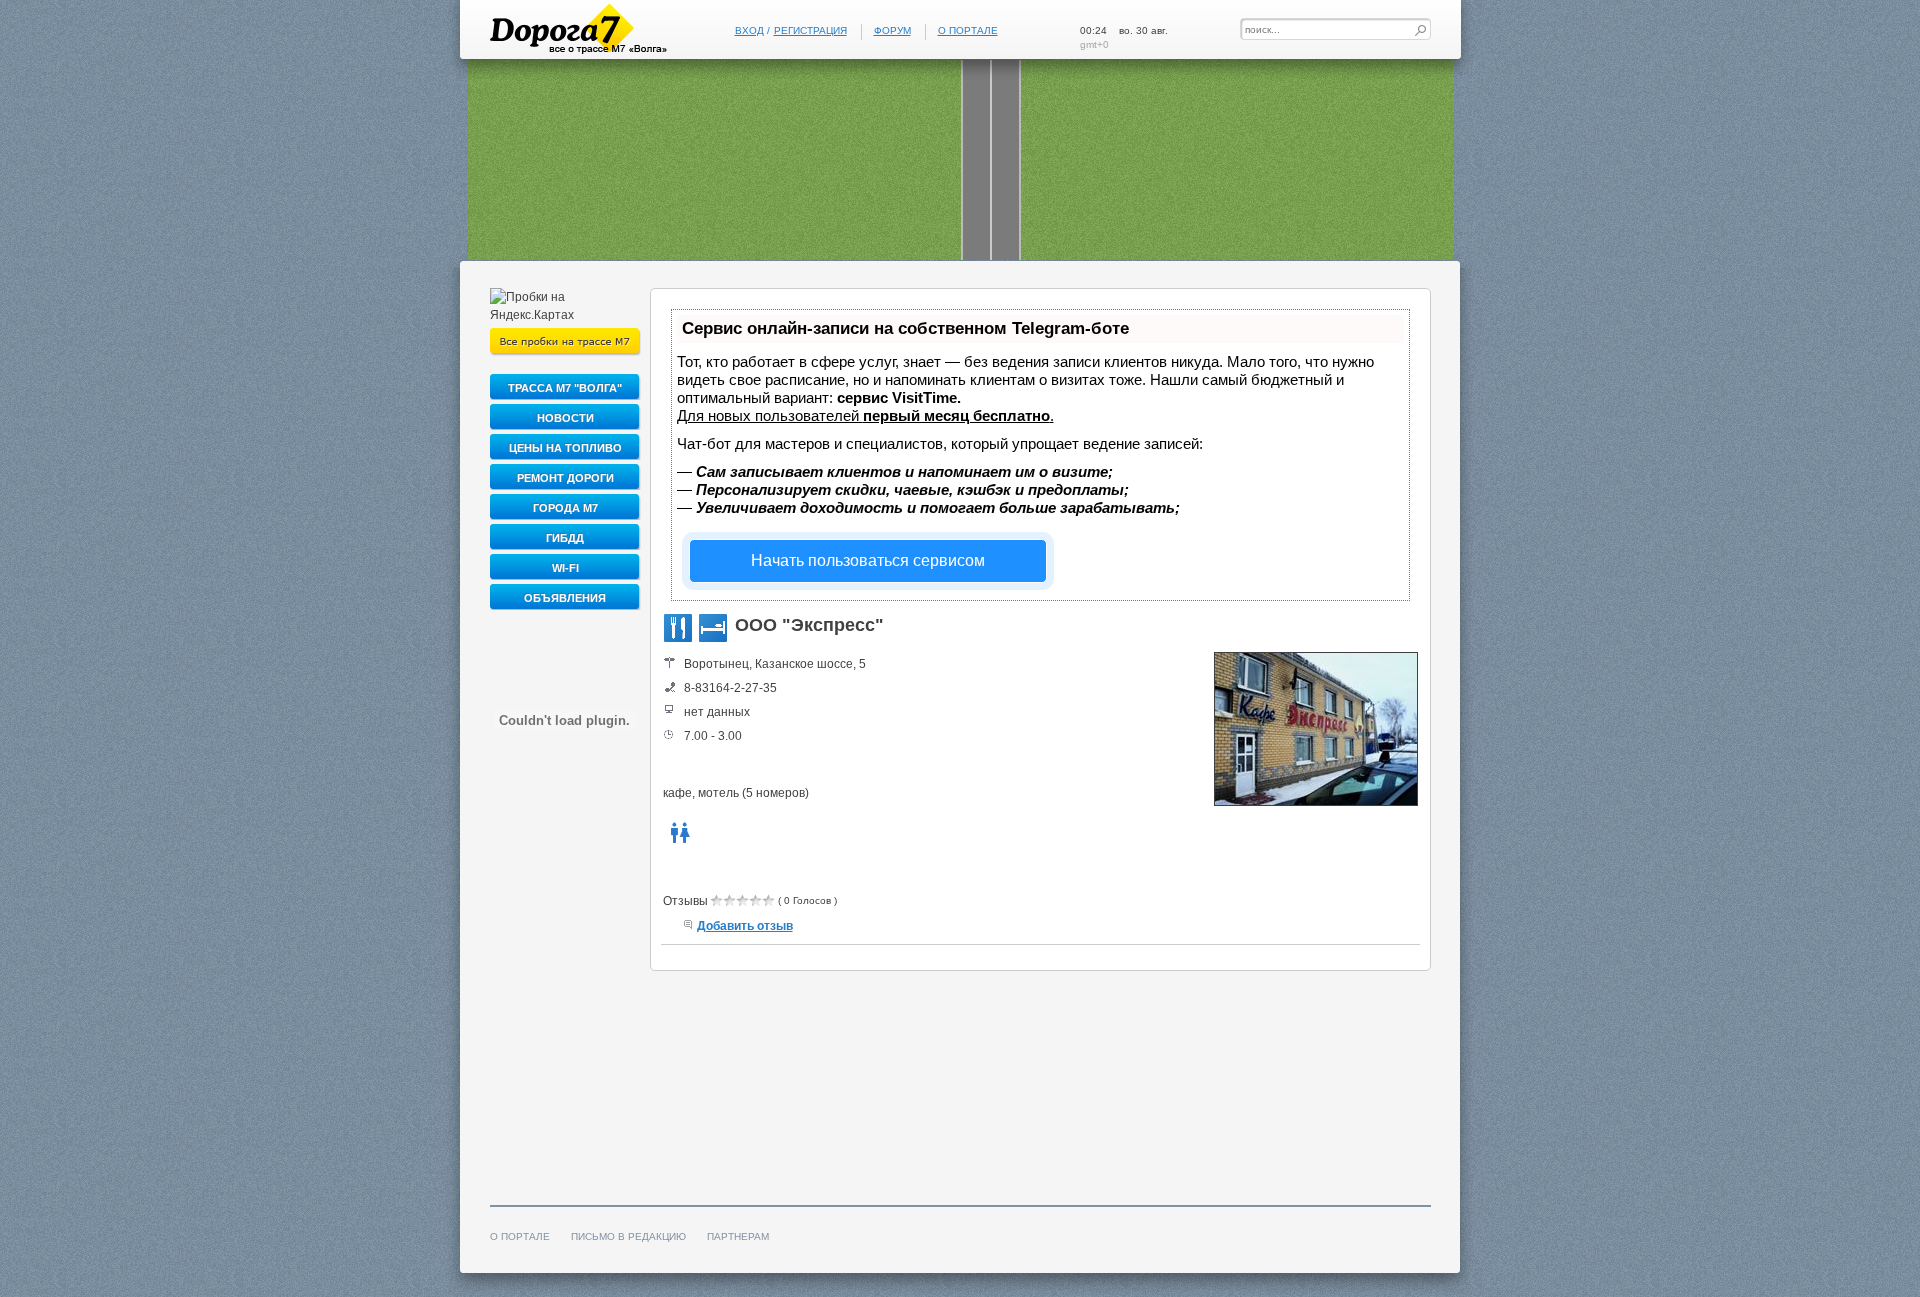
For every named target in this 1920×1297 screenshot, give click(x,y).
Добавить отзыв (745, 926)
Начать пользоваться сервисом (868, 560)
